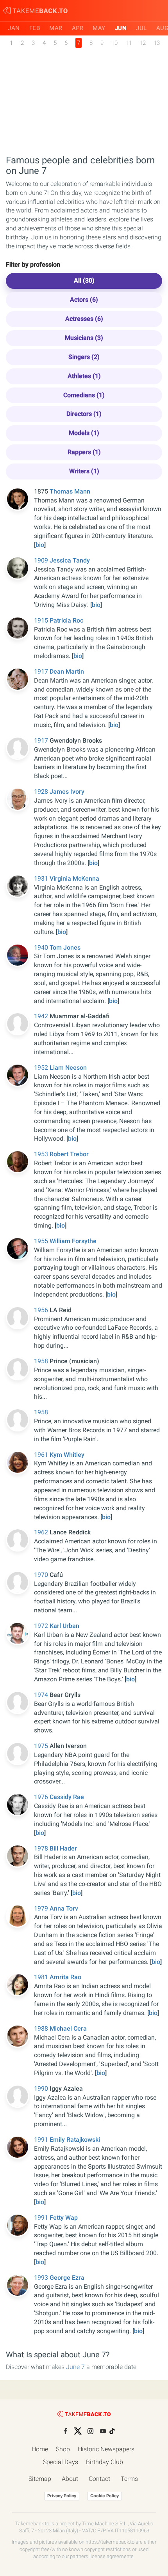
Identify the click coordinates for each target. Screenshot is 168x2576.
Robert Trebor (69, 1154)
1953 (42, 1154)
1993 (42, 2278)
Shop (63, 2449)
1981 (42, 1977)
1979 (42, 1908)
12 (143, 43)
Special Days (61, 2462)
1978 (42, 1848)
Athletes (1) (84, 376)
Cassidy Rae (67, 1797)
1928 (42, 792)
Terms (129, 2479)
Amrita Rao (65, 1977)
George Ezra (67, 2278)
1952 (42, 1068)
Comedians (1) (84, 395)
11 (129, 43)
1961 (42, 1455)
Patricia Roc (66, 620)
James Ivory (67, 792)
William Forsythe (73, 1241)
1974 (42, 1695)
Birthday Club (105, 2462)
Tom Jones (65, 947)
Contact (99, 2479)
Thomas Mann (70, 491)
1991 (42, 2140)
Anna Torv (64, 1908)
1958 (42, 1361)
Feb (35, 28)
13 (157, 43)
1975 (42, 1746)
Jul (141, 28)
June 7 (75, 2367)
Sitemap (40, 2479)
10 (114, 43)
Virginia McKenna (74, 878)
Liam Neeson (68, 1068)
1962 (42, 1532)
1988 (42, 2028)
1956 (42, 1310)
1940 (42, 947)
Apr (78, 28)
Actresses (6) (84, 319)
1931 (42, 878)
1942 (42, 1016)
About (70, 2479)
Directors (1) (84, 414)
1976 (42, 1797)
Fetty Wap (64, 2218)
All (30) (84, 280)
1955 (42, 1241)
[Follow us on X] (78, 2431)
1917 (42, 671)
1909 (42, 560)
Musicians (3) (84, 338)
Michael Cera (68, 2028)
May (99, 28)
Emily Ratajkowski (75, 2140)
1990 (42, 2089)
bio (40, 545)
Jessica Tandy (70, 560)
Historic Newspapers (106, 2449)
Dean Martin (67, 671)
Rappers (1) (84, 452)
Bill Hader (63, 1848)
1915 (42, 620)
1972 (42, 1626)
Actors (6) (84, 300)
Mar (56, 28)
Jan (14, 28)
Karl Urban (64, 1626)
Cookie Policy (105, 2496)
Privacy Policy (62, 2496)
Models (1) (84, 433)
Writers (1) (84, 471)
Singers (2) (84, 357)
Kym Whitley (67, 1455)
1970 (42, 1575)
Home (40, 2449)
